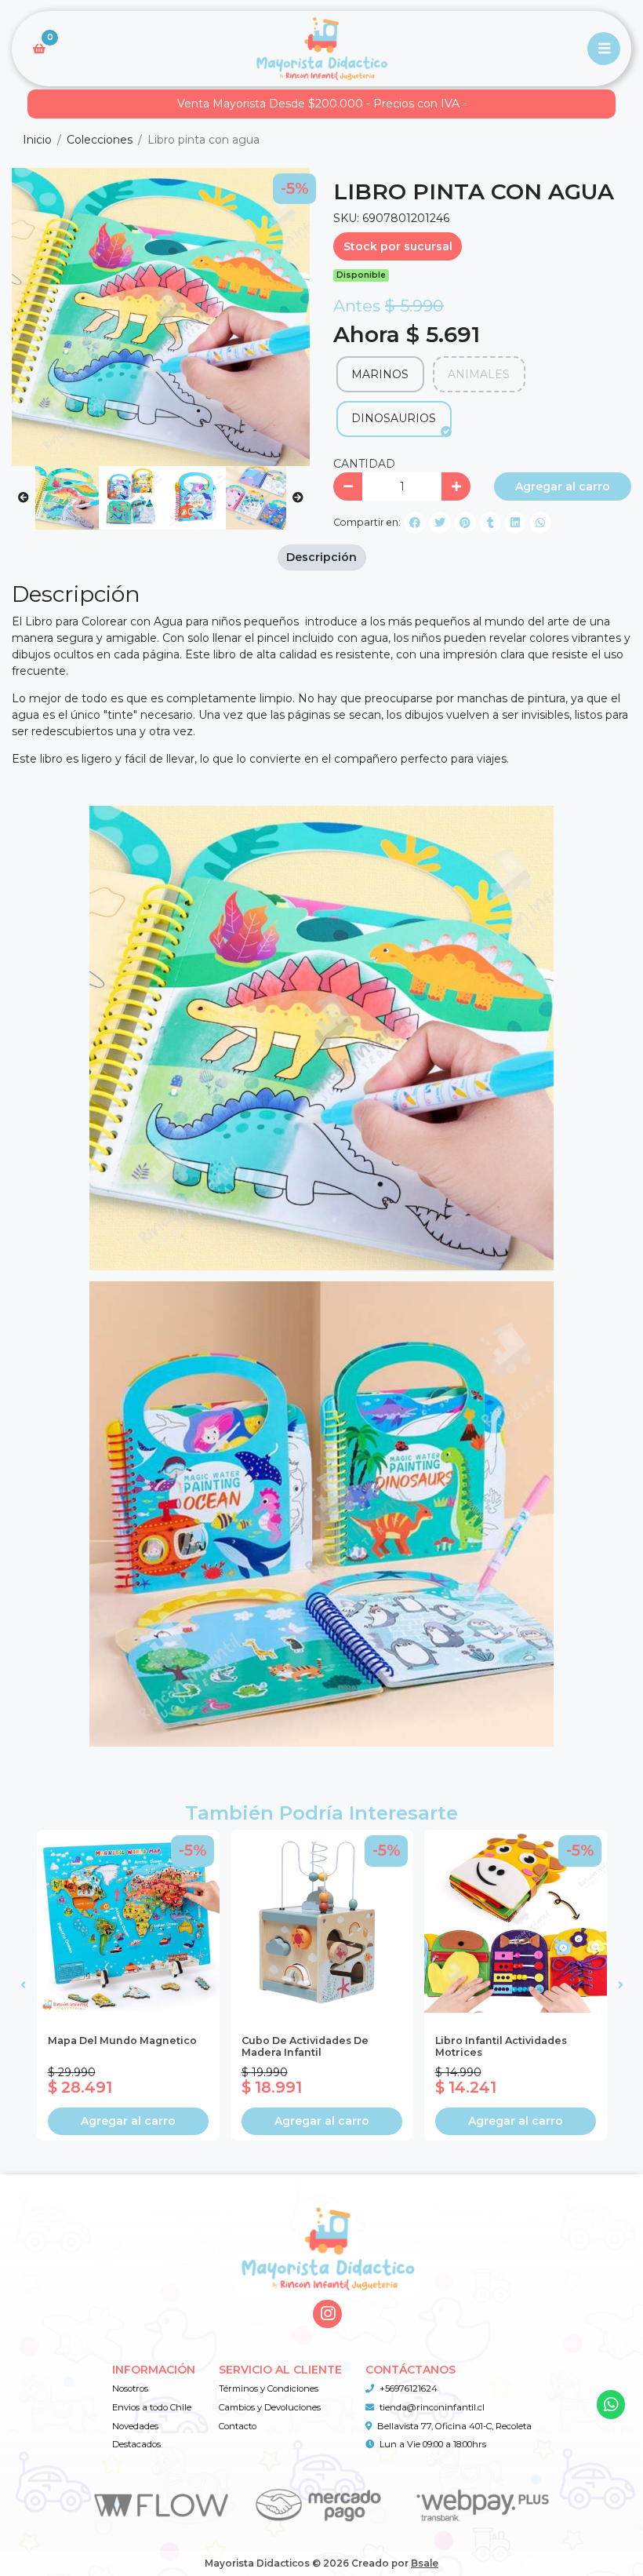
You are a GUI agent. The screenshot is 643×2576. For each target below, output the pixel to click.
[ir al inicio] (327, 2232)
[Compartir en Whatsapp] (540, 523)
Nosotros (130, 2388)
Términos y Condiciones (269, 2388)
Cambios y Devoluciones (270, 2407)
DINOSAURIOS (394, 418)
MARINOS (380, 374)
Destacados (136, 2444)
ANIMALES (479, 374)
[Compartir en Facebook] (415, 523)
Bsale (425, 2563)
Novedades (135, 2426)
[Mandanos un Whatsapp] (611, 2405)
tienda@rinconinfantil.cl (432, 2407)
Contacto (238, 2426)
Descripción (321, 557)
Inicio (37, 140)
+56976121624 (409, 2388)
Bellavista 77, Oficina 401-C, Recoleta (454, 2426)
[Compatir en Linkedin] (515, 523)
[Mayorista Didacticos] (321, 49)
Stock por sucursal (398, 246)
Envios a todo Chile (152, 2407)
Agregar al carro (563, 486)
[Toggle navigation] (604, 49)
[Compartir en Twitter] (440, 523)
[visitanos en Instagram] (327, 2314)
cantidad (364, 464)
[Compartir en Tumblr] (490, 523)
